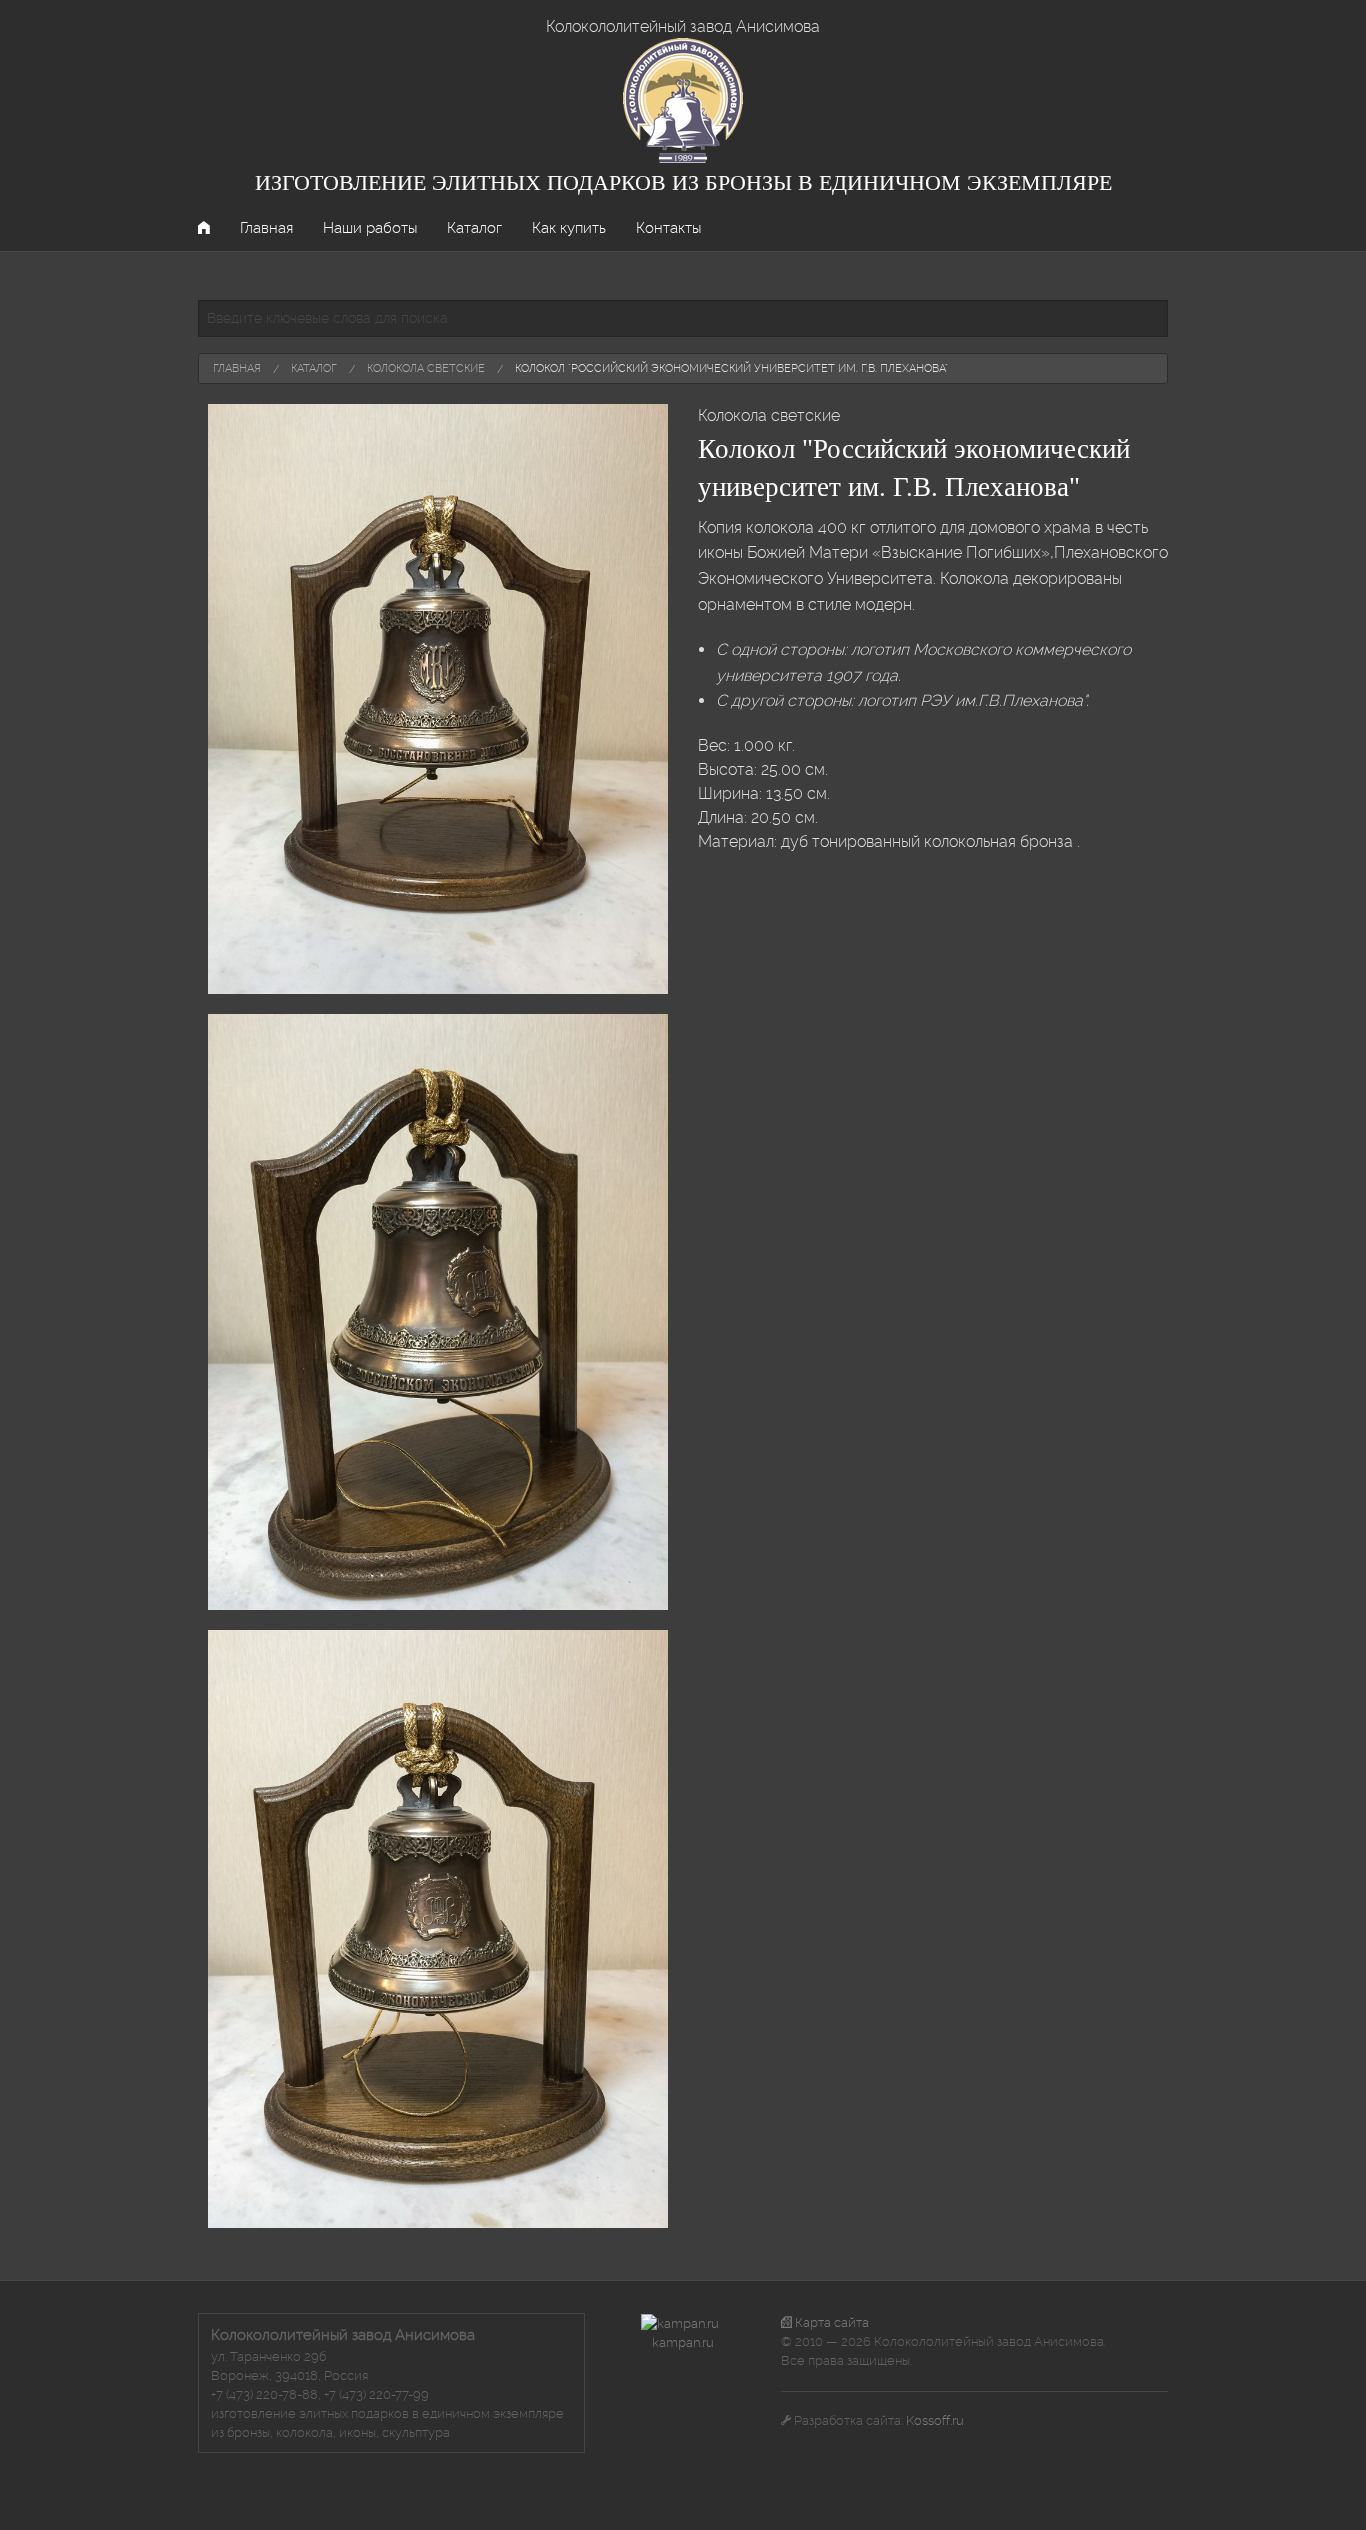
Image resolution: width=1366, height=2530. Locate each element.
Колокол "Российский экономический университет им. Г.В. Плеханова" (731, 368)
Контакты (668, 228)
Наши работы (370, 228)
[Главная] (683, 99)
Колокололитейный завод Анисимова (683, 26)
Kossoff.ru (935, 2420)
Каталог (474, 228)
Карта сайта (830, 2322)
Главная (266, 228)
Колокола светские (426, 368)
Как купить (569, 228)
